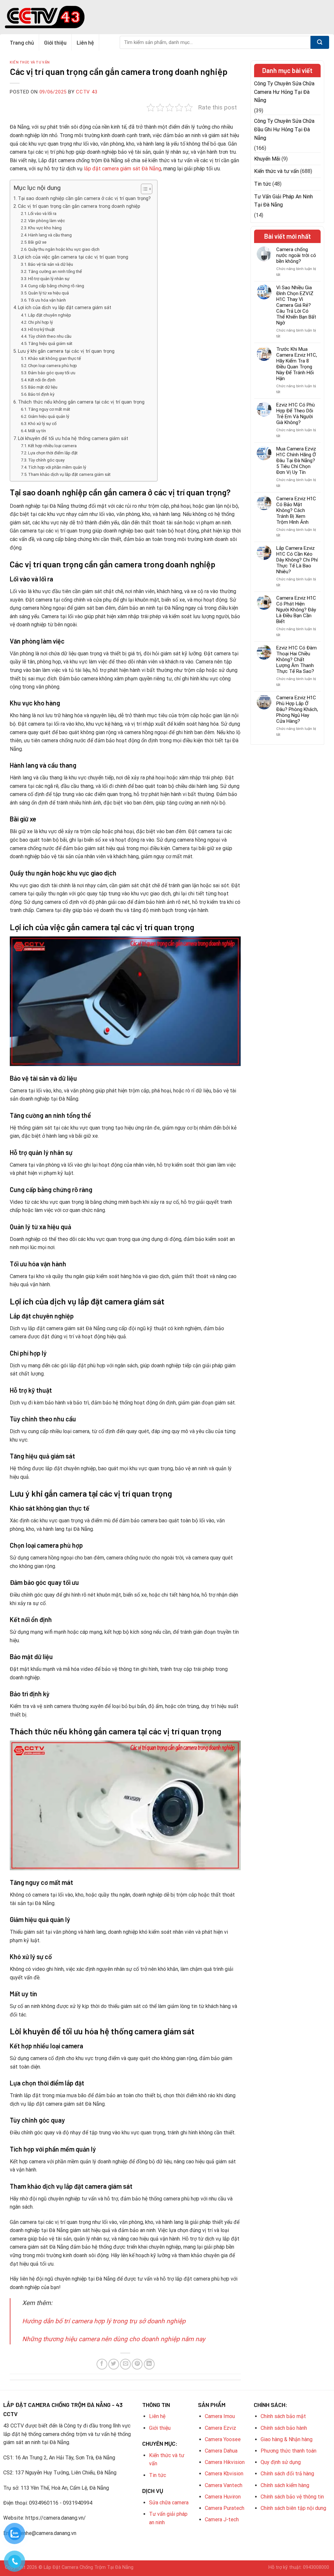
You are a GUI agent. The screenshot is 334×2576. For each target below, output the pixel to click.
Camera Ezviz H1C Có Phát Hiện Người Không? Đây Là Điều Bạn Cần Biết (296, 610)
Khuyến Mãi (267, 159)
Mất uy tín (37, 431)
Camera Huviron (223, 2497)
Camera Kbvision (224, 2474)
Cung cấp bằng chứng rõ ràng (56, 286)
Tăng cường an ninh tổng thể (55, 271)
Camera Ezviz (220, 2428)
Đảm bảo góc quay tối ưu (52, 373)
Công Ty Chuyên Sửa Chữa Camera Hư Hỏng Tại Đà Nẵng (284, 92)
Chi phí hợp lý (40, 322)
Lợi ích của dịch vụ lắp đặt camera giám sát (65, 308)
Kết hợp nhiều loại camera (52, 446)
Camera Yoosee (223, 2439)
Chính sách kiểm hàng (285, 2485)
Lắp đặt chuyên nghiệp (50, 315)
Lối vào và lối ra (42, 213)
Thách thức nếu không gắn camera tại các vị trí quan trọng (81, 402)
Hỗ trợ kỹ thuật (41, 329)
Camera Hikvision (225, 2462)
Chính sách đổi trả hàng (287, 2474)
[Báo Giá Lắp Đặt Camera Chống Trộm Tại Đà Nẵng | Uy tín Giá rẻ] (45, 17)
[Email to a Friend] (125, 2364)
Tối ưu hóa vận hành (47, 300)
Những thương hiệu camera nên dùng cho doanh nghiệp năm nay (114, 2339)
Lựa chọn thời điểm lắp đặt (53, 453)
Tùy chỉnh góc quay (46, 460)
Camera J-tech (222, 2519)
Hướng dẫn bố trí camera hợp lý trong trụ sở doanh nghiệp (104, 2321)
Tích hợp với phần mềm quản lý (57, 467)
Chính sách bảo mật (283, 2416)
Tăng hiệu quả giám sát (50, 343)
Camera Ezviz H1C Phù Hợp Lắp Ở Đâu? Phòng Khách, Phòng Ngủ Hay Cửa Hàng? (297, 709)
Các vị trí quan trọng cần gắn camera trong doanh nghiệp (79, 206)
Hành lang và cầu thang (50, 235)
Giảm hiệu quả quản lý (49, 416)
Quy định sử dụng (281, 2462)
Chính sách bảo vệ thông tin (292, 2497)
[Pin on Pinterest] (137, 2364)
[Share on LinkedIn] (149, 2364)
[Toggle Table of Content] (143, 189)
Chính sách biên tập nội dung (293, 2508)
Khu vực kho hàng (45, 228)
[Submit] (320, 42)
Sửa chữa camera (169, 2503)
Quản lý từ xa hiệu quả (48, 293)
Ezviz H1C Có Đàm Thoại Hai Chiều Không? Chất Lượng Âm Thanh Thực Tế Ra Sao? (296, 660)
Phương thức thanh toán (288, 2451)
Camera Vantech (224, 2485)
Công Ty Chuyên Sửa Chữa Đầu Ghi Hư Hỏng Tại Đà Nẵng (284, 129)
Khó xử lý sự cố (42, 424)
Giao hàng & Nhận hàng (287, 2439)
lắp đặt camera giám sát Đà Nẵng (122, 169)
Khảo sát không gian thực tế (54, 358)
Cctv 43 (87, 92)
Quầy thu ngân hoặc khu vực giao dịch (64, 249)
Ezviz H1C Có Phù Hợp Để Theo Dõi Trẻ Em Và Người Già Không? (296, 414)
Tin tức (263, 184)
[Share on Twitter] (114, 2364)
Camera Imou (220, 2416)
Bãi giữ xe (37, 242)
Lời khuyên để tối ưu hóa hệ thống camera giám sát (73, 439)
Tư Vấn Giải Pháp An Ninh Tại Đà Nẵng (283, 201)
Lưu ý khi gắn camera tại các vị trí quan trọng (66, 351)
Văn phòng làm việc (46, 221)
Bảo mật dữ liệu (43, 387)
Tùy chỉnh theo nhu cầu (50, 336)
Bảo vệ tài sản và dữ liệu (51, 264)
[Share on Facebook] (102, 2364)
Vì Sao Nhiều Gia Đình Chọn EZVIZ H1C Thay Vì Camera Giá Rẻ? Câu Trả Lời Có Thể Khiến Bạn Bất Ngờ (296, 305)
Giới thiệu (55, 42)
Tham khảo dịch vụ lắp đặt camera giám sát (69, 474)
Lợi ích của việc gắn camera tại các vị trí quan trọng (73, 257)
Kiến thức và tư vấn (30, 62)
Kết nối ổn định (42, 380)
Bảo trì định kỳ (41, 394)
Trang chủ (22, 42)
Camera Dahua (221, 2451)
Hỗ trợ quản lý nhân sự (49, 279)
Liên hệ (85, 42)
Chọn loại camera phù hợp (53, 366)
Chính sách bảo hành (284, 2428)
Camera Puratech (225, 2508)
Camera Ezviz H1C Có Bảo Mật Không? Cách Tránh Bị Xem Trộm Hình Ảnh (296, 510)
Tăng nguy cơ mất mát (49, 409)
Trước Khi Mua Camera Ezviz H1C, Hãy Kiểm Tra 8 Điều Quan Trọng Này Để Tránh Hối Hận (297, 364)
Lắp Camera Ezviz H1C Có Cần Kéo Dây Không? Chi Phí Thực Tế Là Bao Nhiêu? (297, 560)
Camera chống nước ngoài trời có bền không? (296, 255)
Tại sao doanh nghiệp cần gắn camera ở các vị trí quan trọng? (84, 199)
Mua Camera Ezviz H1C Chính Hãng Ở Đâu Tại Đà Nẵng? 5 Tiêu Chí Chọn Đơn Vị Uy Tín (296, 461)
